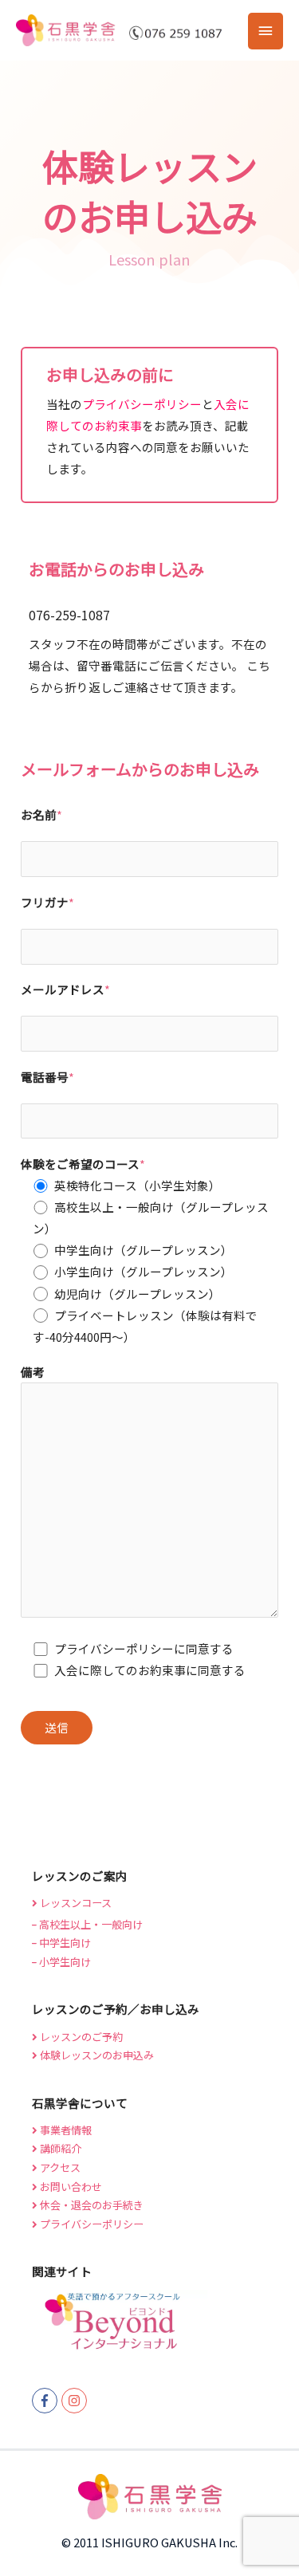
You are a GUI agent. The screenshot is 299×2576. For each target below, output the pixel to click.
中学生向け (64, 1943)
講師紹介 (59, 2148)
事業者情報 (65, 2130)
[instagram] (76, 2401)
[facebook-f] (47, 2401)
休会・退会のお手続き (90, 2205)
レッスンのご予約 (80, 2037)
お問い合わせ (70, 2187)
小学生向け (64, 1962)
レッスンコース (75, 1903)
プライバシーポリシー (142, 404)
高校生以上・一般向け (90, 1924)
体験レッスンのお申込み (96, 2055)
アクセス (59, 2167)
